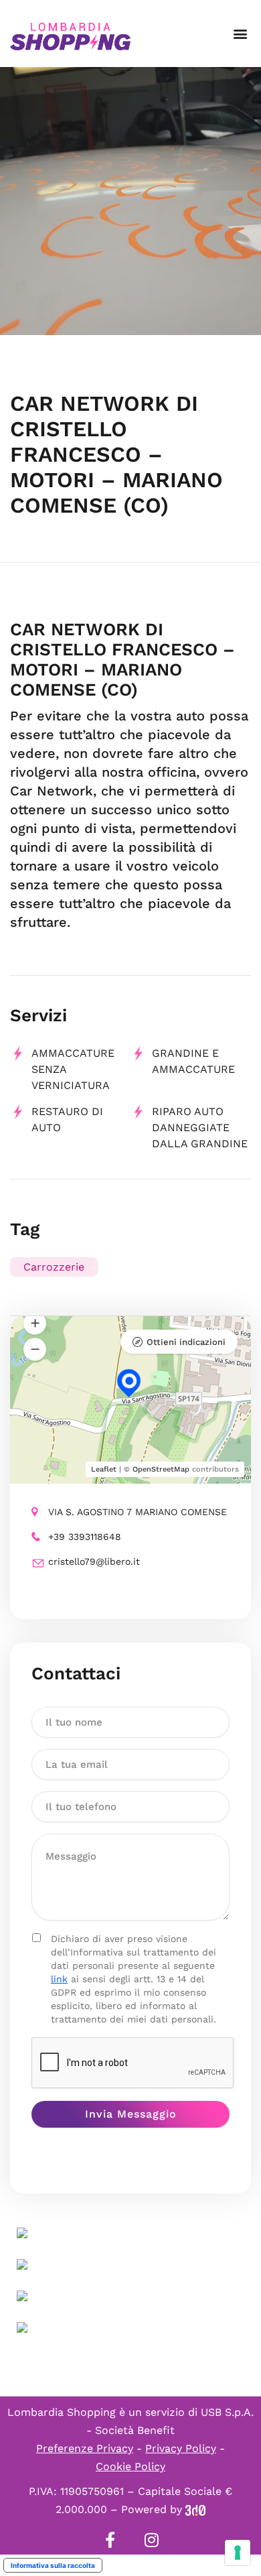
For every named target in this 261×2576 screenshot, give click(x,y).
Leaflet (104, 1469)
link (59, 1979)
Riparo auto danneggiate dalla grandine (200, 1128)
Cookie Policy (130, 2466)
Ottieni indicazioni (186, 1342)
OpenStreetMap (161, 1469)
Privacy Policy (181, 2448)
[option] (130, 201)
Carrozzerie (54, 1267)
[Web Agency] (195, 2509)
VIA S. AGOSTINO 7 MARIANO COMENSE (138, 1512)
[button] (240, 34)
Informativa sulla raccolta (53, 2565)
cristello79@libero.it (94, 1561)
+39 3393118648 (85, 1537)
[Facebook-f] (110, 2540)
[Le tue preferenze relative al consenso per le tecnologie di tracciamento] (238, 2553)
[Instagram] (151, 2540)
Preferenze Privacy (85, 2448)
